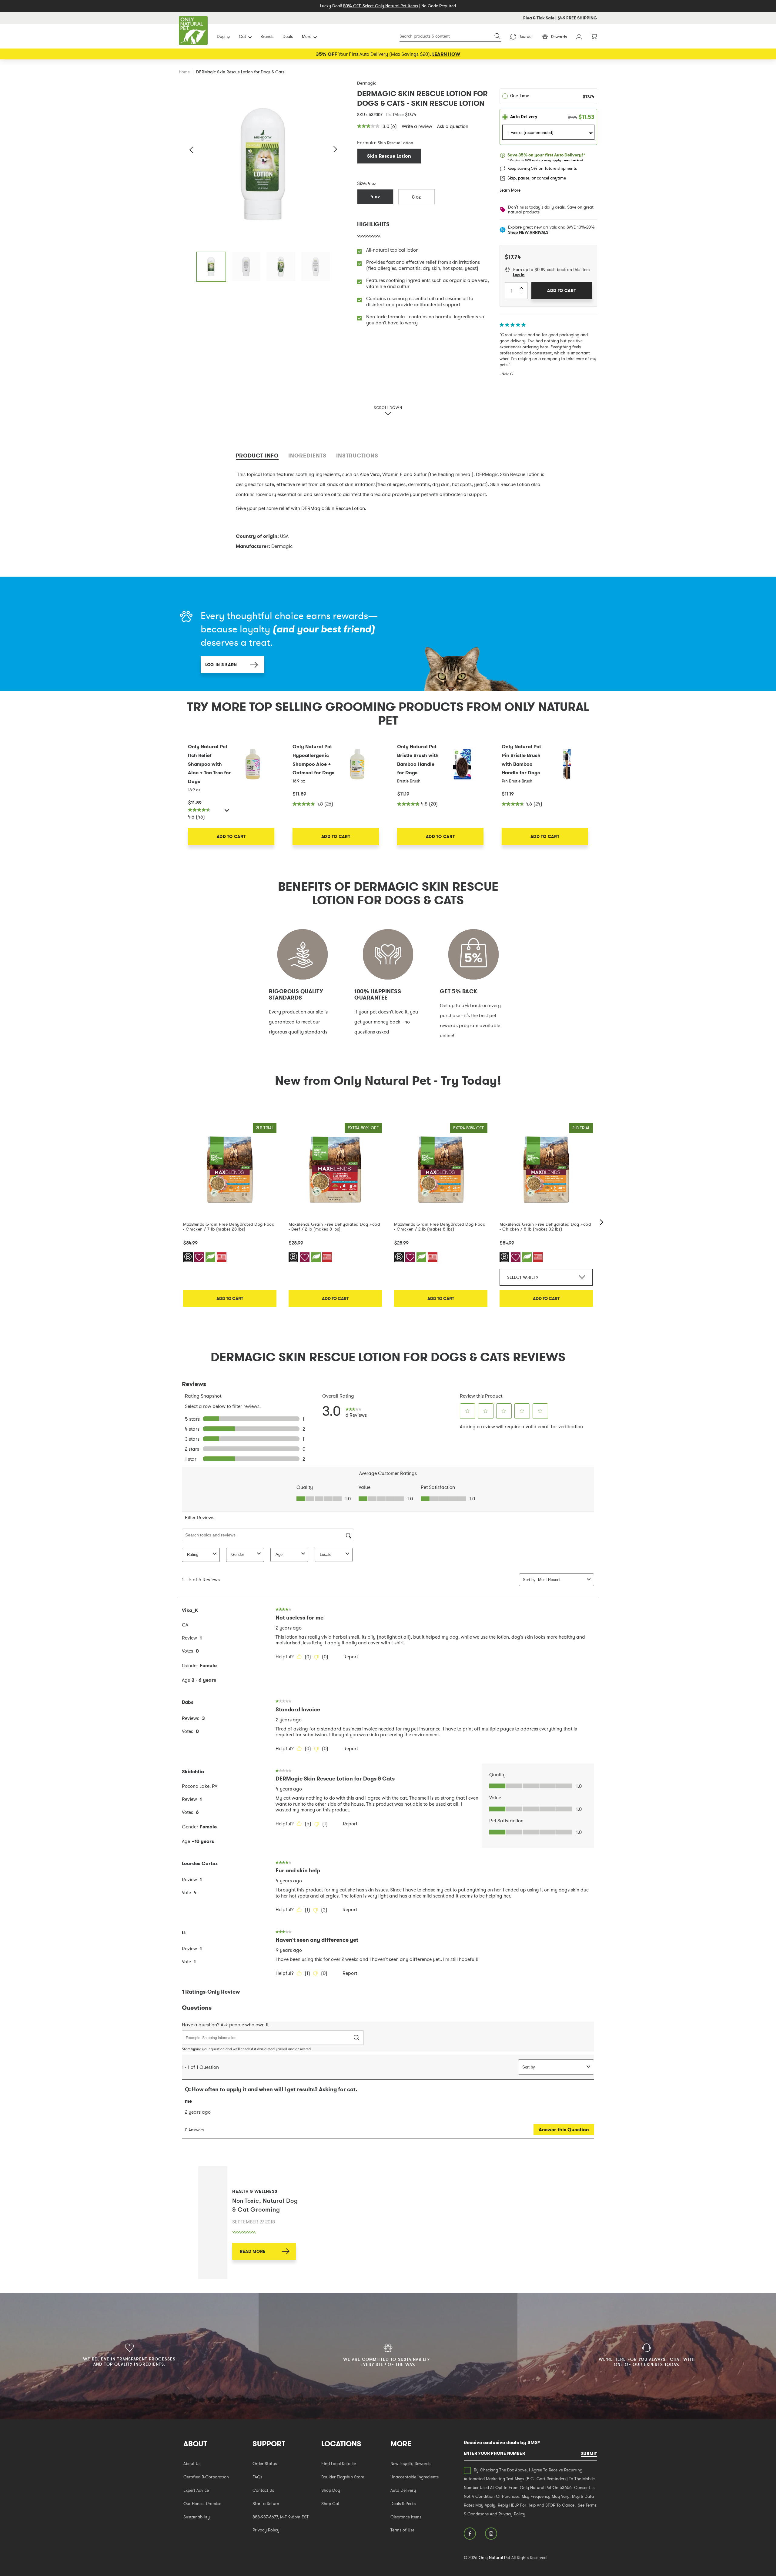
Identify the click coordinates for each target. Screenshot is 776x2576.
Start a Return (266, 2504)
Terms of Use (402, 2530)
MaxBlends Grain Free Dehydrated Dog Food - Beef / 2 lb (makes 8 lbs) (334, 1227)
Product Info (257, 456)
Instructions (357, 456)
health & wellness (255, 2191)
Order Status (265, 2464)
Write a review (417, 126)
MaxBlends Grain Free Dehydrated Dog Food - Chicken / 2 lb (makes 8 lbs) (440, 1227)
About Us (192, 2464)
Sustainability (197, 2517)
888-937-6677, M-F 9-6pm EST (281, 2517)
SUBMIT (589, 2454)
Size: (362, 183)
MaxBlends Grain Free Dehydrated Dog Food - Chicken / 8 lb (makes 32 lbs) (545, 1227)
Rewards (559, 37)
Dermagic (367, 83)
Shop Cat (330, 2504)
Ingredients (307, 456)
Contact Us (263, 2490)
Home (184, 72)
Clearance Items (406, 2517)
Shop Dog (331, 2490)
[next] (602, 1222)
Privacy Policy (266, 2530)
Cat (242, 36)
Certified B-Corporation (206, 2477)
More (307, 36)
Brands (267, 36)
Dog (221, 36)
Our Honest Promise (202, 2504)
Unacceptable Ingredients (415, 2477)
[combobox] (450, 37)
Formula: (367, 142)
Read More (253, 2251)
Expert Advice (196, 2490)
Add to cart (230, 1298)
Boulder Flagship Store (343, 2477)
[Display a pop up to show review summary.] (228, 812)
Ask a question (453, 126)
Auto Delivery (403, 2490)
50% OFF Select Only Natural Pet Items (381, 6)
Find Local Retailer (339, 2464)
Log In (519, 275)
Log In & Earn (221, 665)
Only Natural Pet (494, 2558)
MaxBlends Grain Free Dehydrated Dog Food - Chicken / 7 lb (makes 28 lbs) (229, 1227)
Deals (288, 36)
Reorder (526, 36)
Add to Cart (231, 836)
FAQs (257, 2477)
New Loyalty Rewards (410, 2464)
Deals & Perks (403, 2504)
